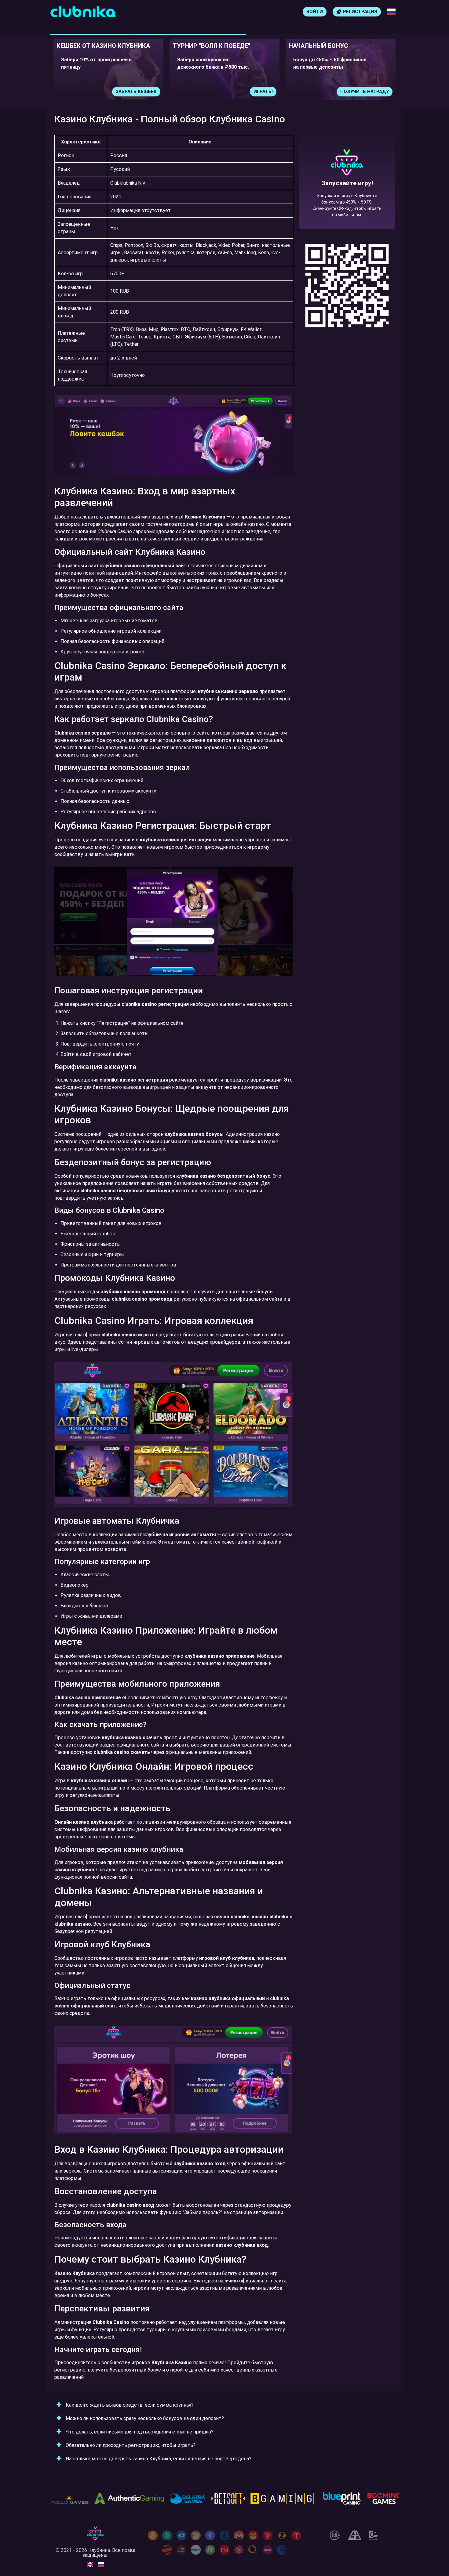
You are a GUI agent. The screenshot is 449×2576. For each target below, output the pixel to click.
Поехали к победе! (347, 204)
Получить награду (248, 92)
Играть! (147, 92)
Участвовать (372, 92)
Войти (315, 12)
